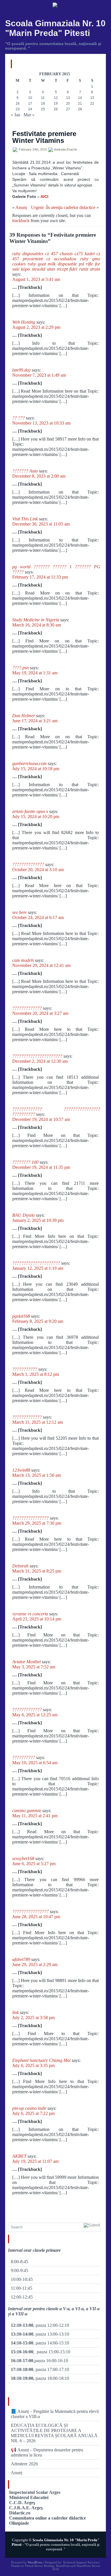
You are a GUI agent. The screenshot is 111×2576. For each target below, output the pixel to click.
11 (43, 98)
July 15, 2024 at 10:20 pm (36, 817)
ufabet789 (21, 1959)
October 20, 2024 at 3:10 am (38, 870)
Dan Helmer (24, 716)
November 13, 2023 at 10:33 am (41, 423)
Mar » (29, 115)
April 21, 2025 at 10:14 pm (37, 1619)
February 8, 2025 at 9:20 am (38, 1321)
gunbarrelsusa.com (29, 763)
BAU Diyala (23, 1215)
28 (80, 109)
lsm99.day (21, 370)
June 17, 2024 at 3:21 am (35, 721)
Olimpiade (19, 2523)
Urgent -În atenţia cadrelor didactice (63, 207)
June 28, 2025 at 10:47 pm (36, 1917)
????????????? (27, 1008)
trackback (21, 221)
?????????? (24, 1757)
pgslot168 (21, 1316)
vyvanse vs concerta (30, 1614)
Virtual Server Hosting (39, 2566)
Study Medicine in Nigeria (36, 620)
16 (18, 104)
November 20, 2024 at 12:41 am (41, 965)
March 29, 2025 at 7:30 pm (37, 1523)
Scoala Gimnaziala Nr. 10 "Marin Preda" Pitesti (55, 28)
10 (30, 98)
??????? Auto (25, 471)
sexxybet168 (23, 1858)
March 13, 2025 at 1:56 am (37, 1475)
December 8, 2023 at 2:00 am (39, 476)
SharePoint (63, 2566)
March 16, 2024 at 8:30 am (37, 625)
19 (56, 104)
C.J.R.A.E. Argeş (26, 2508)
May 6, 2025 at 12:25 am (35, 1715)
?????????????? (28, 864)
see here (19, 912)
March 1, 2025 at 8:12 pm (36, 1374)
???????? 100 (25, 1162)
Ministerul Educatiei (29, 2497)
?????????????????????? (37, 1056)
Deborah (20, 1566)
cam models (23, 960)
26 (56, 109)
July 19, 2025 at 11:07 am (35, 2161)
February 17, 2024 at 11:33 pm (40, 577)
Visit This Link (25, 519)
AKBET (19, 2156)
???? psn (20, 668)
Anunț (17, 2473)
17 (30, 104)
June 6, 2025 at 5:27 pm (34, 1864)
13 (68, 98)
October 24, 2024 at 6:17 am (38, 917)
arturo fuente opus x (30, 811)
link (16, 2012)
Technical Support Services (81, 2562)
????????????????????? (36, 1263)
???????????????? (30, 1518)
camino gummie (27, 1811)
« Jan (16, 115)
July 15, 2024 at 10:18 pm (36, 769)
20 (68, 104)
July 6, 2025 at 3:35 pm (33, 2065)
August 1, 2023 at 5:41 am (36, 279)
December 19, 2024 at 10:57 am (41, 1119)
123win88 (21, 1470)
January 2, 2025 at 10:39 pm (38, 1220)
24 (30, 109)
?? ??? (18, 418)
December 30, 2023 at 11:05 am (41, 524)
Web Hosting (24, 322)
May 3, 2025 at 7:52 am (34, 1667)
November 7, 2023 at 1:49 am (39, 375)
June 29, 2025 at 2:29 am (35, 1965)
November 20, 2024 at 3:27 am (40, 1013)
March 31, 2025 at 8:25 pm (37, 1571)
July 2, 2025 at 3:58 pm (33, 2018)
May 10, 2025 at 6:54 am (35, 1763)
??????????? (25, 1369)
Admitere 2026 (24, 2464)
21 (80, 104)
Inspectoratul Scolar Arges (35, 2492)
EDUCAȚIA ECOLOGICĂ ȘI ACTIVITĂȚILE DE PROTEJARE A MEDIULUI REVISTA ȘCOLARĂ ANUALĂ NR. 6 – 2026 (54, 2433)
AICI (44, 196)
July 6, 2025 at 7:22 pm (33, 2113)
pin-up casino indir (29, 2108)
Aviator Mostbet (26, 1662)
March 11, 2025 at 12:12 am (38, 1422)
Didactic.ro (20, 2513)
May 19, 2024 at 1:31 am (35, 673)
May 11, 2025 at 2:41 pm (35, 1816)
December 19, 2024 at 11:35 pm (41, 1167)
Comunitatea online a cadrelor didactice (48, 2518)
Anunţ (21, 207)
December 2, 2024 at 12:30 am (40, 1061)
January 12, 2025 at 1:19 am (38, 1268)
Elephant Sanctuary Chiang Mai (41, 2060)
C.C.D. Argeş (22, 2503)
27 (68, 109)
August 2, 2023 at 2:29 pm (36, 327)
